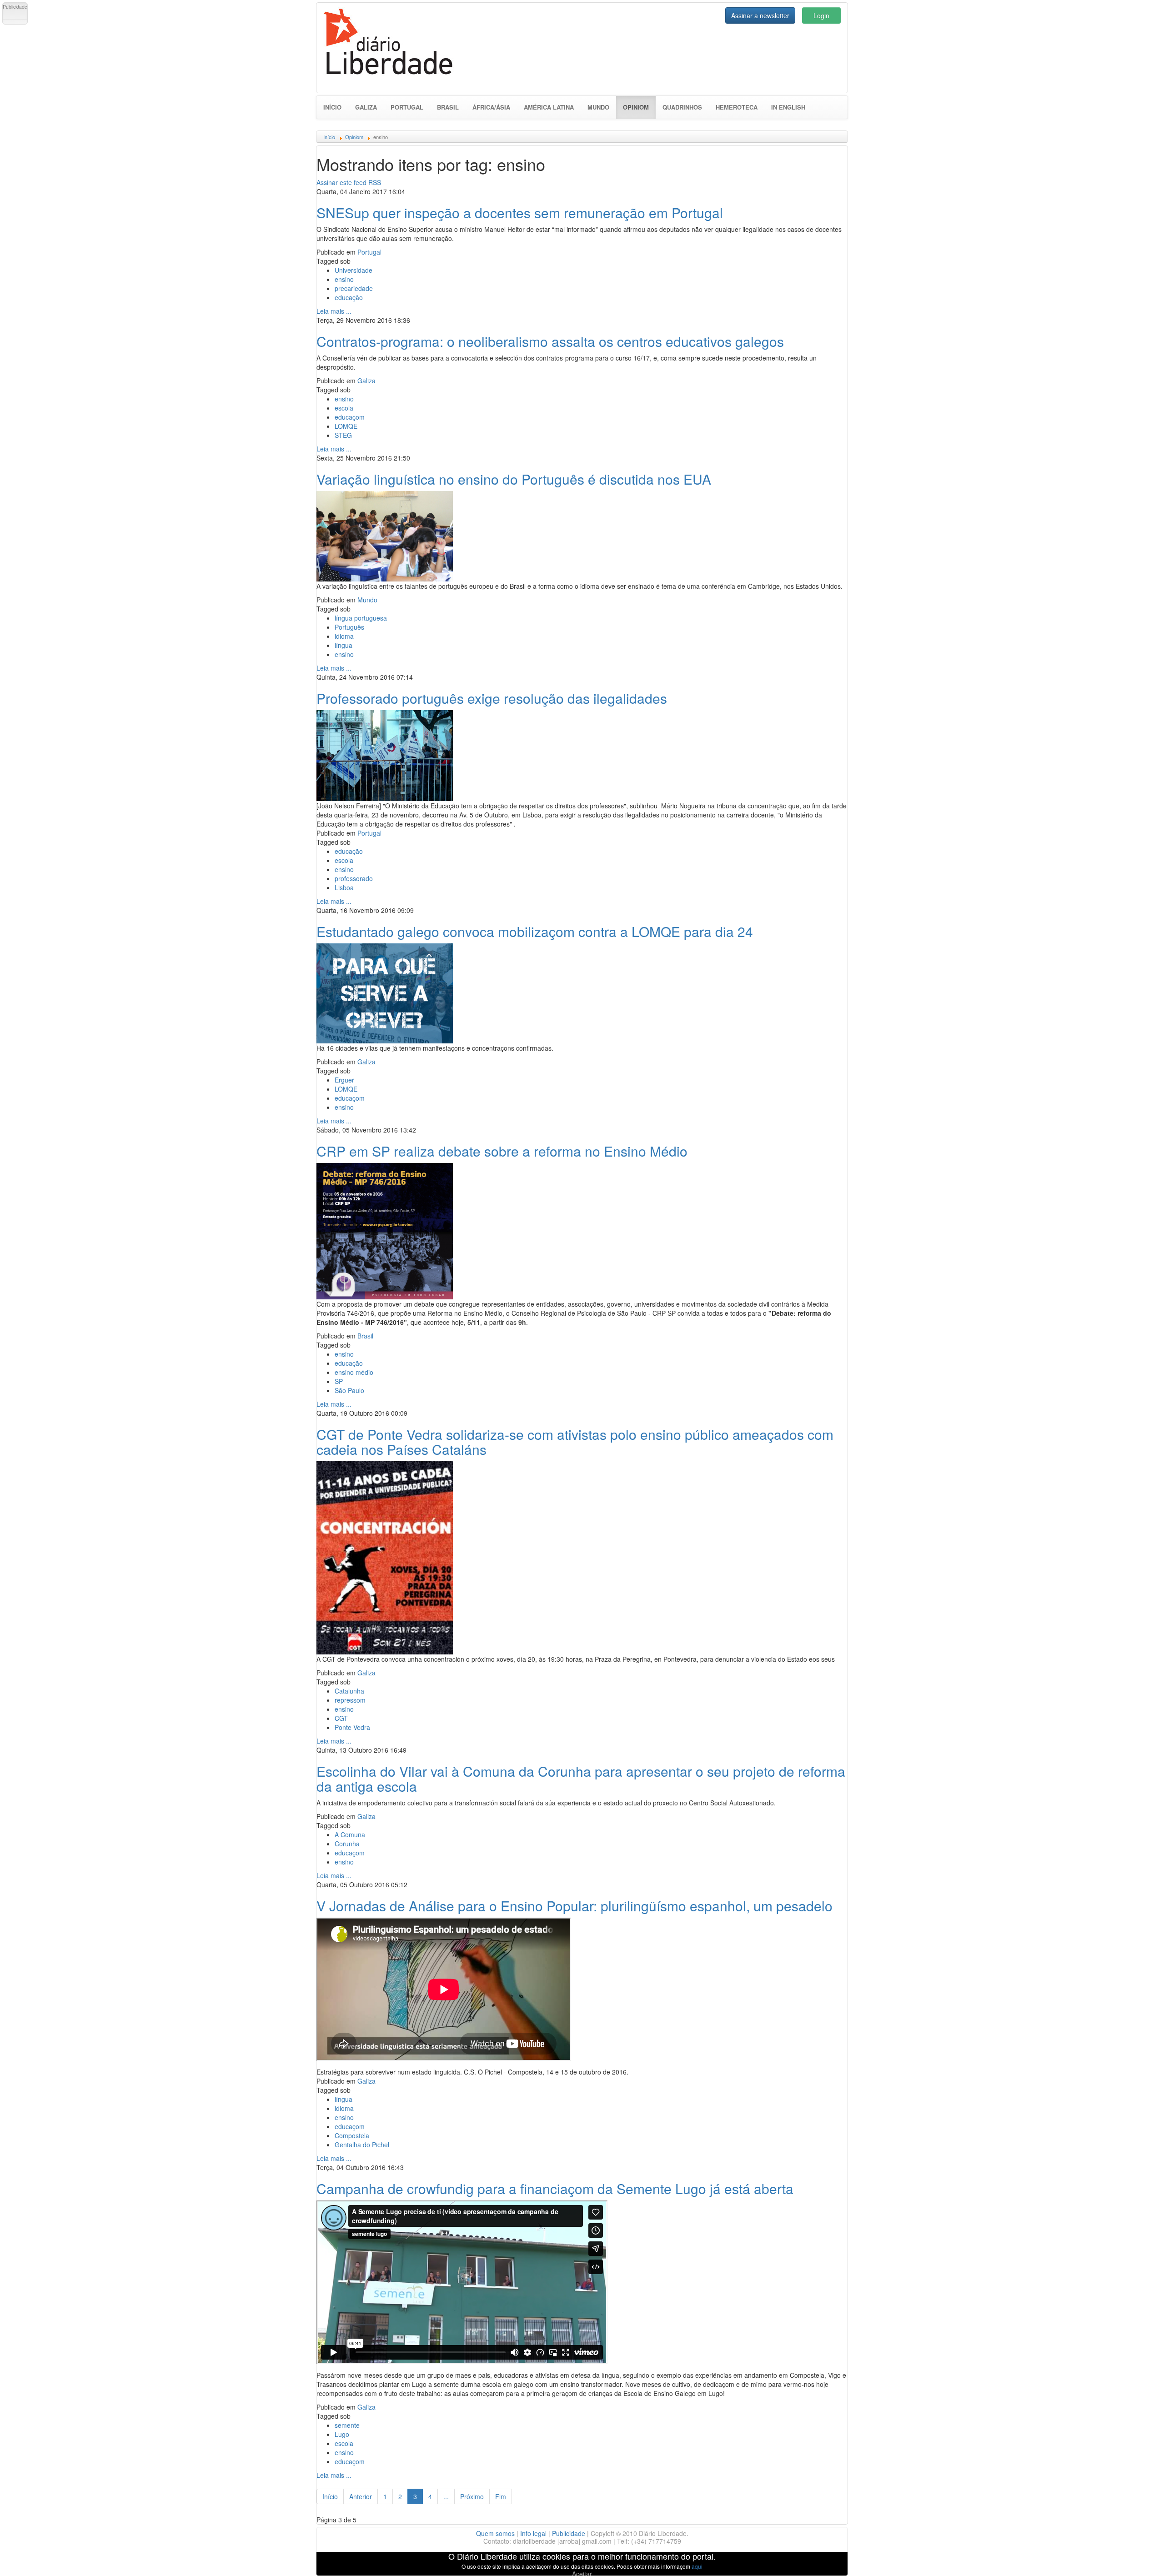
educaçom (350, 417)
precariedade (354, 288)
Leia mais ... (334, 311)
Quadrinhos (682, 107)
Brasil (448, 107)
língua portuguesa (361, 618)
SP (339, 1381)
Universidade (354, 270)
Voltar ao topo (1137, 2557)
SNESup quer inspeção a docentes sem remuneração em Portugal (520, 213)
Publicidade (569, 2533)
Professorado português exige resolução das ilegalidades (492, 698)
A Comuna (350, 1834)
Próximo (472, 2496)
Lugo (342, 2434)
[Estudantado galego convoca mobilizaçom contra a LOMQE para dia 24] (385, 992)
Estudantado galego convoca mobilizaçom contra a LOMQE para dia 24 (535, 931)
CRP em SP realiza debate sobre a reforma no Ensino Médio (502, 1151)
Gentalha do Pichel (362, 2145)
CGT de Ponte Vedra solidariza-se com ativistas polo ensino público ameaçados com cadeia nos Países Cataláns (575, 1442)
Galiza (366, 107)
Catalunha (349, 1691)
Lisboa (344, 887)
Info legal (533, 2533)
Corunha (347, 1844)
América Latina (549, 107)
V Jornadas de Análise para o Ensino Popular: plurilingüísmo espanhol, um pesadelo (574, 1906)
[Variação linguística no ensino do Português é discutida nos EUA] (385, 535)
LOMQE (346, 426)
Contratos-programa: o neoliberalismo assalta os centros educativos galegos (550, 341)
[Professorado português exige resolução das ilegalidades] (385, 754)
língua (344, 645)
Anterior (361, 2496)
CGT (341, 1718)
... (446, 2496)
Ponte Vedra (352, 1727)
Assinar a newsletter (760, 15)
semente (347, 2425)
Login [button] (821, 15)
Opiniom (639, 107)
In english (788, 107)
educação (349, 297)
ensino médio (354, 1372)
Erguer (344, 1080)
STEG (343, 435)
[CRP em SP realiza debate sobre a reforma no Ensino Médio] (385, 1230)
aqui (697, 2566)
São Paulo (349, 1390)
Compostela (352, 2135)
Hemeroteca (737, 107)
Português (349, 627)
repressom (350, 1700)
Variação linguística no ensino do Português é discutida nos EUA (514, 479)
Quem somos (495, 2533)
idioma (344, 636)
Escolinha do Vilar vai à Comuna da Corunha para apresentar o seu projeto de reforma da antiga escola (581, 1779)
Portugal (407, 107)
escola (344, 408)
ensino (344, 279)
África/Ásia (491, 107)
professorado (354, 878)
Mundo (598, 107)
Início (332, 107)
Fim (501, 2496)
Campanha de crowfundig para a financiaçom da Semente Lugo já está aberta (555, 2188)
